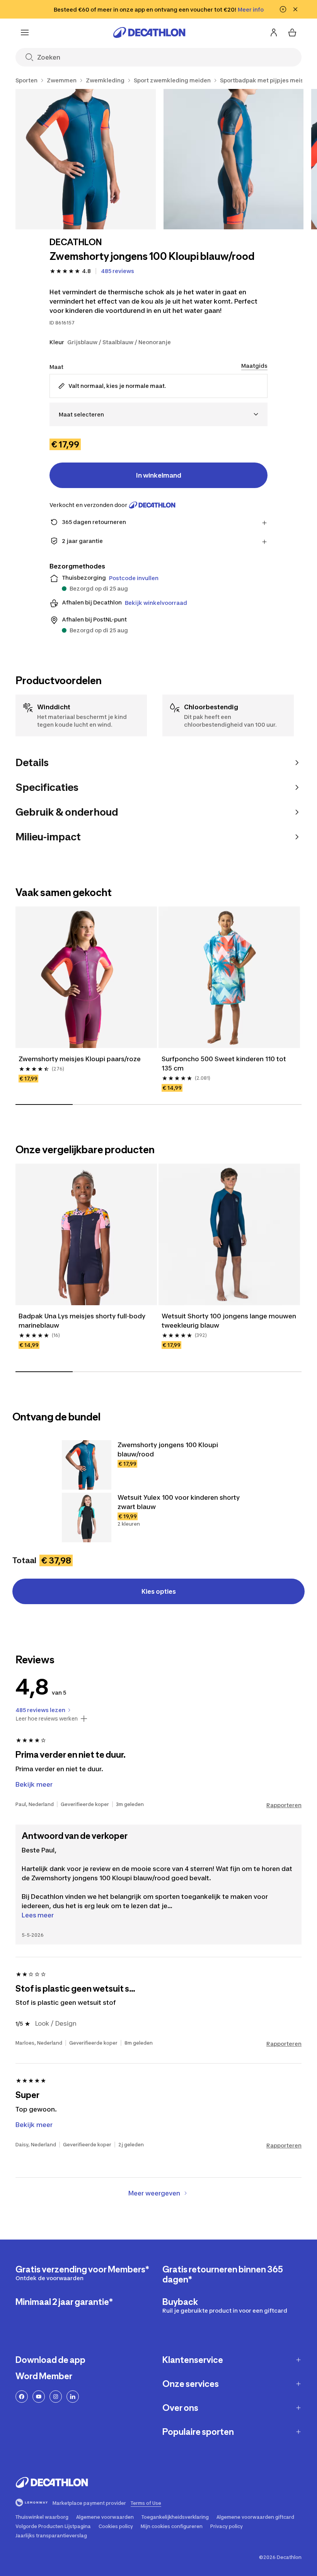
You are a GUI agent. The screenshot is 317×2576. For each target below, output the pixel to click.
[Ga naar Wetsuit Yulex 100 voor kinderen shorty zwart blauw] (87, 1518)
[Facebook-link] (22, 2397)
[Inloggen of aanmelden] (274, 32)
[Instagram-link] (56, 2397)
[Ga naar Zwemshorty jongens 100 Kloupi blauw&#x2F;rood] (87, 1465)
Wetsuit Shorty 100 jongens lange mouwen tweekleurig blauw (229, 1321)
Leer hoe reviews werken (47, 1719)
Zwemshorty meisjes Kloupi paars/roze (80, 1059)
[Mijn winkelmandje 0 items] (292, 32)
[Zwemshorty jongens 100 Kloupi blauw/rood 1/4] (86, 159)
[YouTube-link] (39, 2397)
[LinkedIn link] (73, 2397)
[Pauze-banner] (283, 9)
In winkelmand (159, 475)
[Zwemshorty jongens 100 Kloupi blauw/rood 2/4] (234, 159)
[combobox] (158, 414)
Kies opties (159, 1591)
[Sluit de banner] (295, 9)
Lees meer (38, 1915)
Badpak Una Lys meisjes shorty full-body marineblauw (83, 1321)
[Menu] (25, 32)
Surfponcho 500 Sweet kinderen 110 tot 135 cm (225, 1064)
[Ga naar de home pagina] (149, 32)
